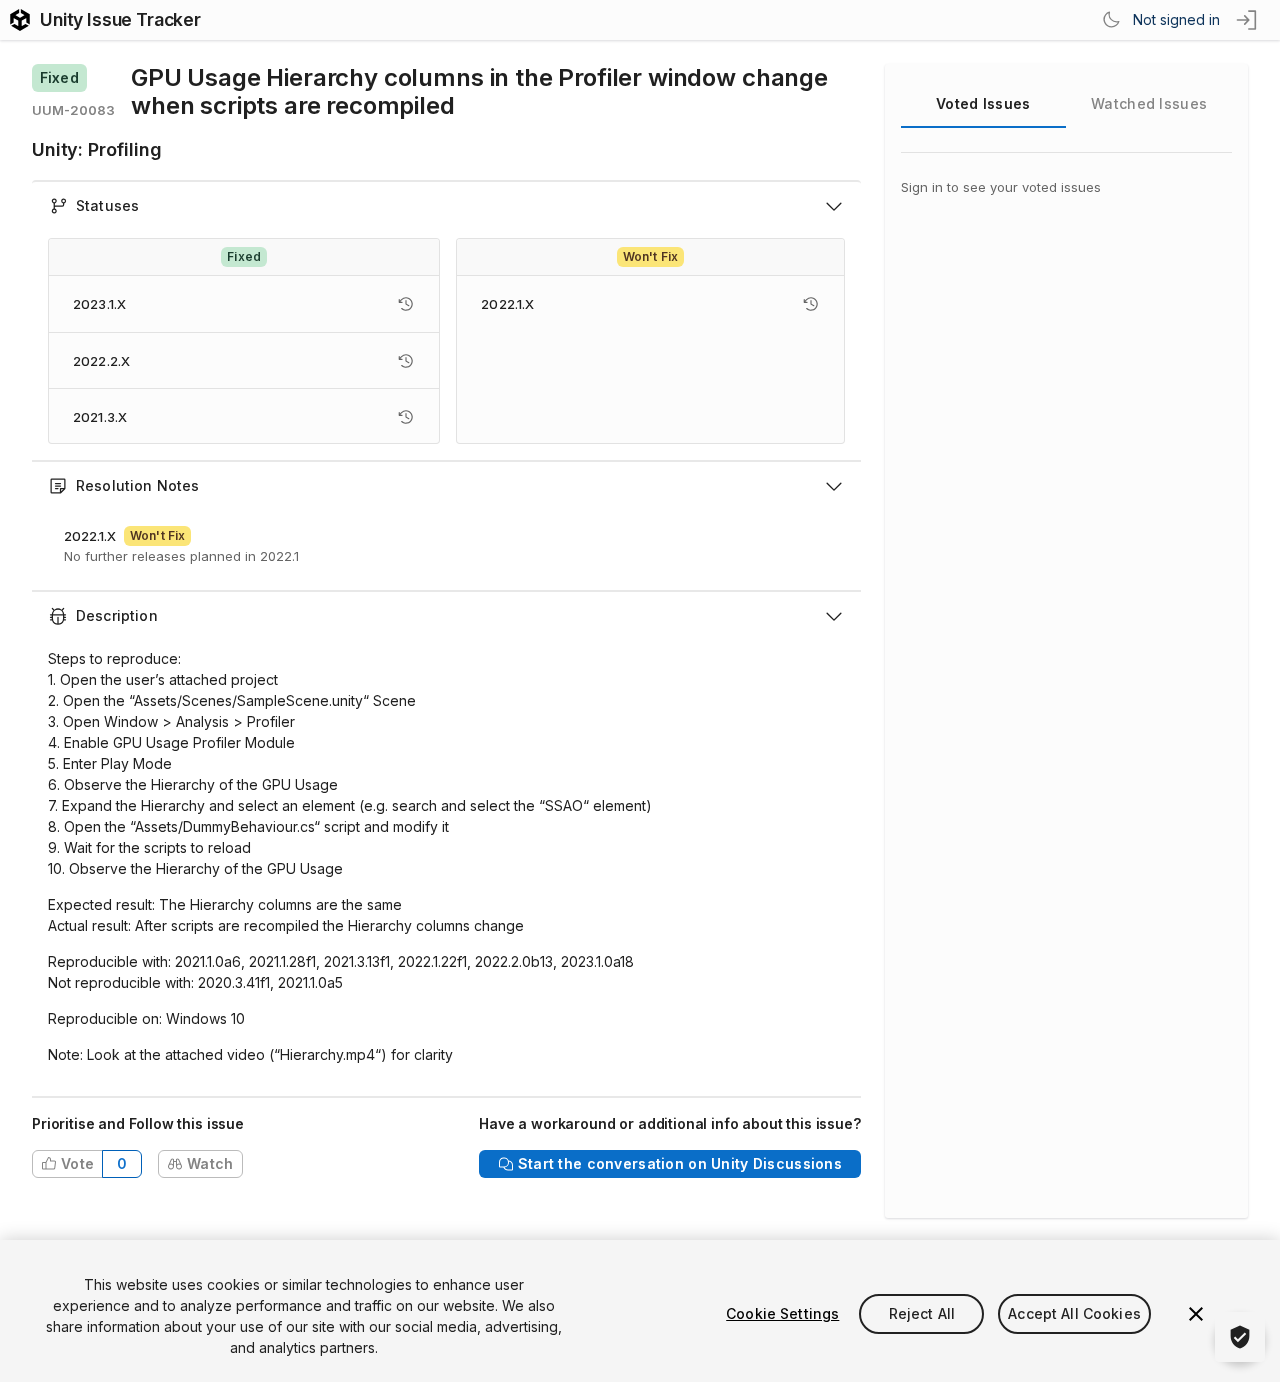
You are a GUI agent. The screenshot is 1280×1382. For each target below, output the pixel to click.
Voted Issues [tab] (983, 103)
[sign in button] (1248, 20)
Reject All (922, 1313)
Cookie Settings (782, 1313)
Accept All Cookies (1074, 1313)
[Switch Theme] (1111, 20)
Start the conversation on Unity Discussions (680, 1163)
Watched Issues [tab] (1149, 103)
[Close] (1196, 1314)
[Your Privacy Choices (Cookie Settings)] (1240, 1337)
